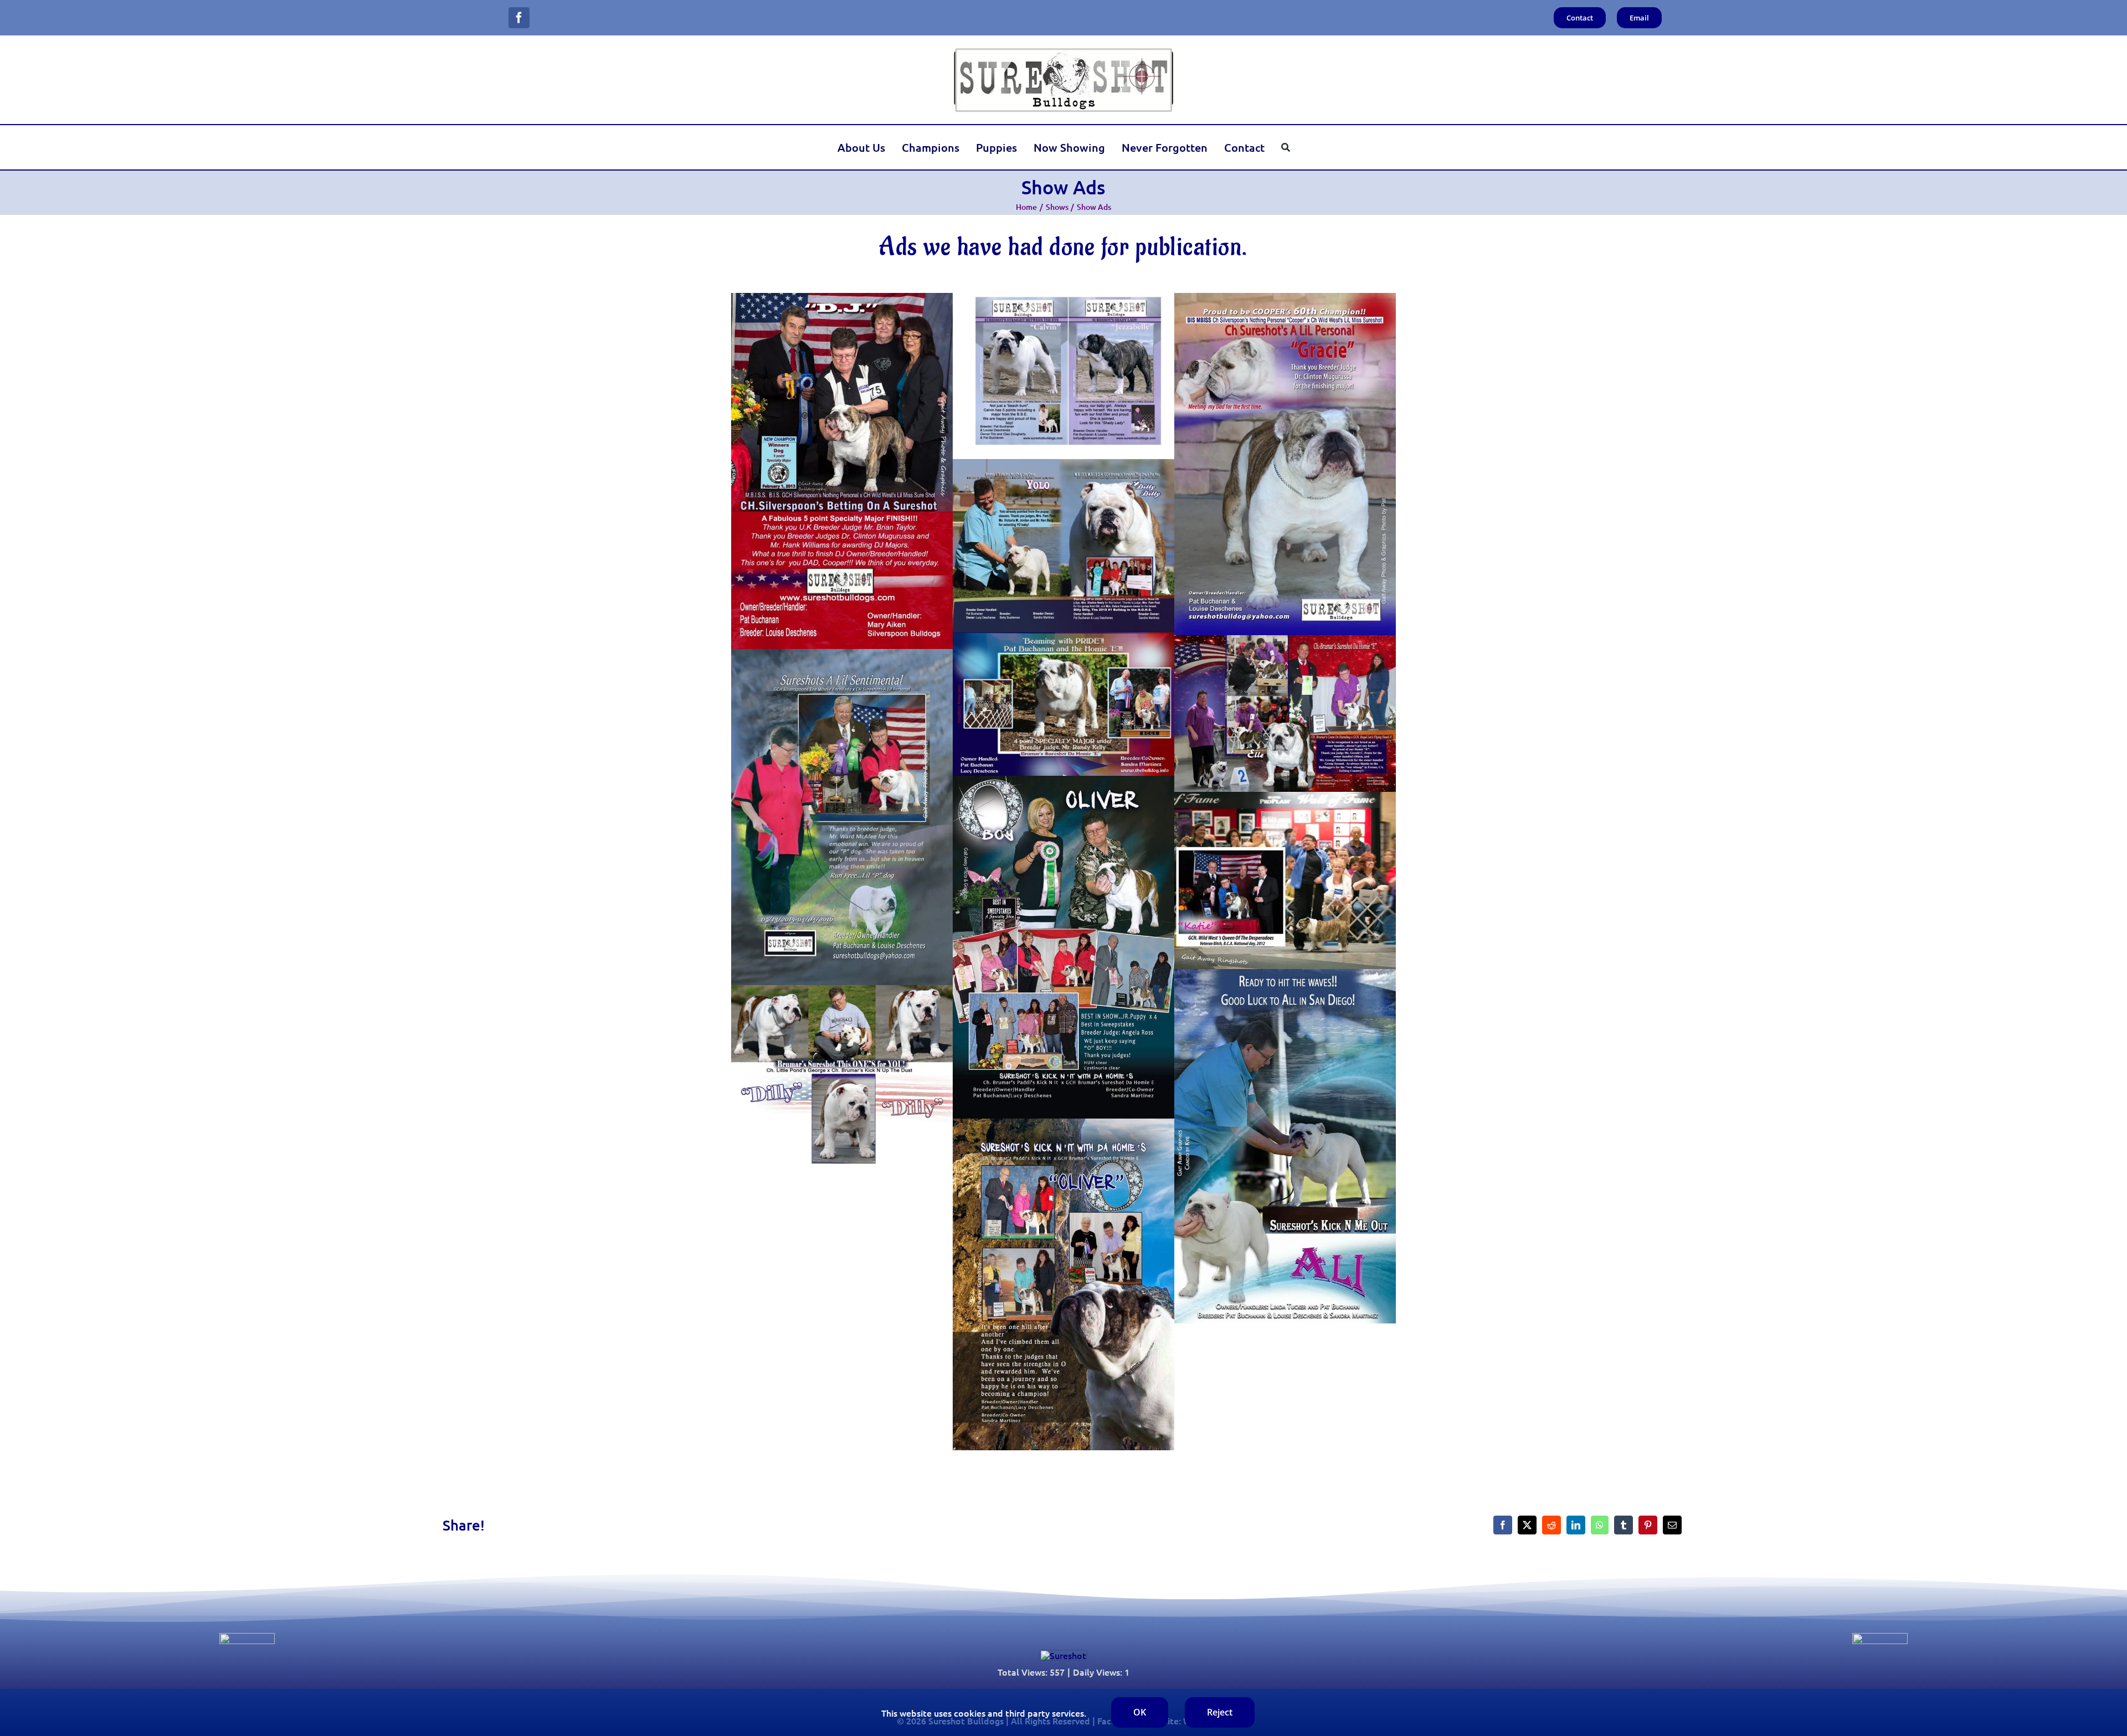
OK (1140, 1712)
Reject (1220, 1712)
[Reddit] (1551, 1525)
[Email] (1672, 1525)
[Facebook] (1503, 1525)
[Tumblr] (1623, 1525)
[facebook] (519, 18)
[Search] (1286, 147)
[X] (1527, 1525)
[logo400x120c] (1063, 1655)
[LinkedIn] (1576, 1525)
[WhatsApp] (1600, 1525)
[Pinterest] (1648, 1525)
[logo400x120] (1063, 51)
